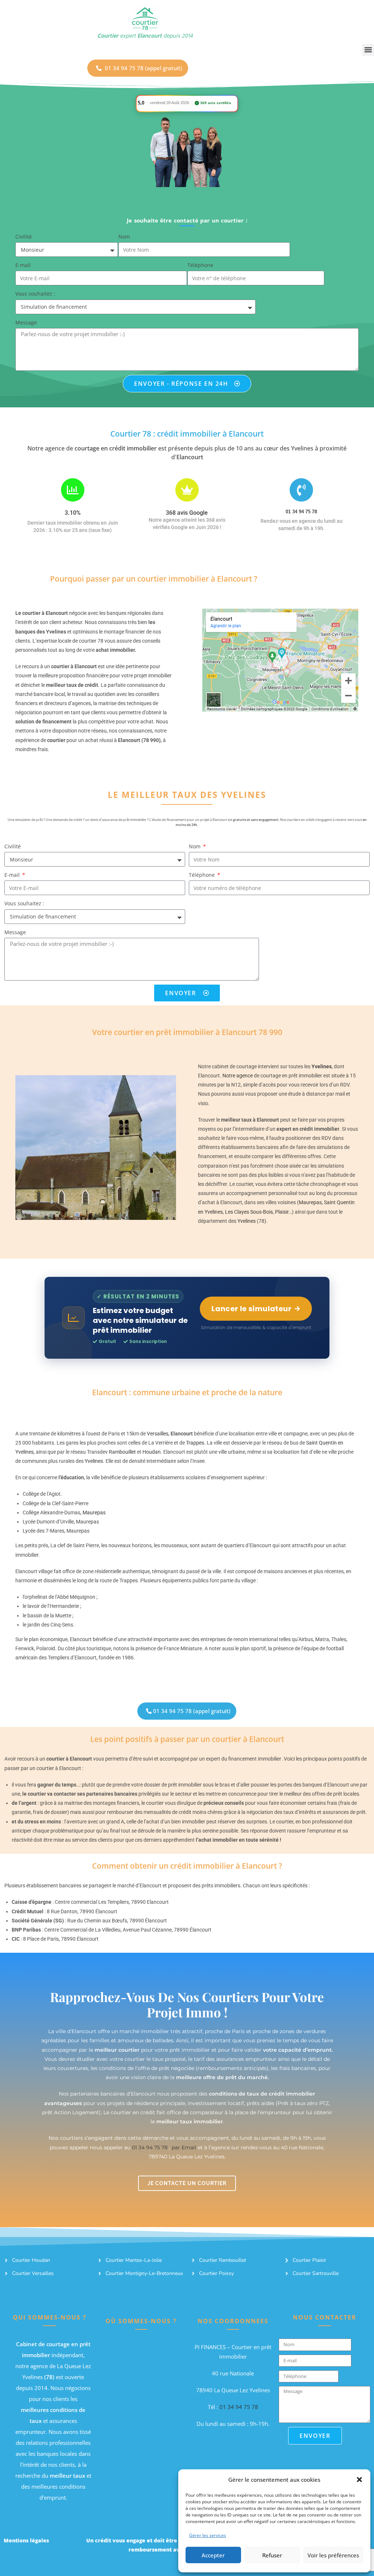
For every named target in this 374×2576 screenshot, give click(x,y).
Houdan (152, 1452)
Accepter (213, 2555)
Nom (124, 237)
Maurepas (310, 1202)
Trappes (195, 1443)
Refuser (272, 2555)
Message (26, 322)
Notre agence (238, 1076)
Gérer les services (208, 2535)
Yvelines (247, 1221)
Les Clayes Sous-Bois (249, 1212)
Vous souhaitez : (35, 294)
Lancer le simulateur (251, 1309)
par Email (184, 2147)
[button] (359, 2480)
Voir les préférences (333, 2555)
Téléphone (200, 265)
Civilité (24, 237)
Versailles (158, 1434)
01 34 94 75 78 (301, 512)
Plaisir (282, 1212)
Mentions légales (26, 2540)
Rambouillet (122, 1452)
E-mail (23, 265)
